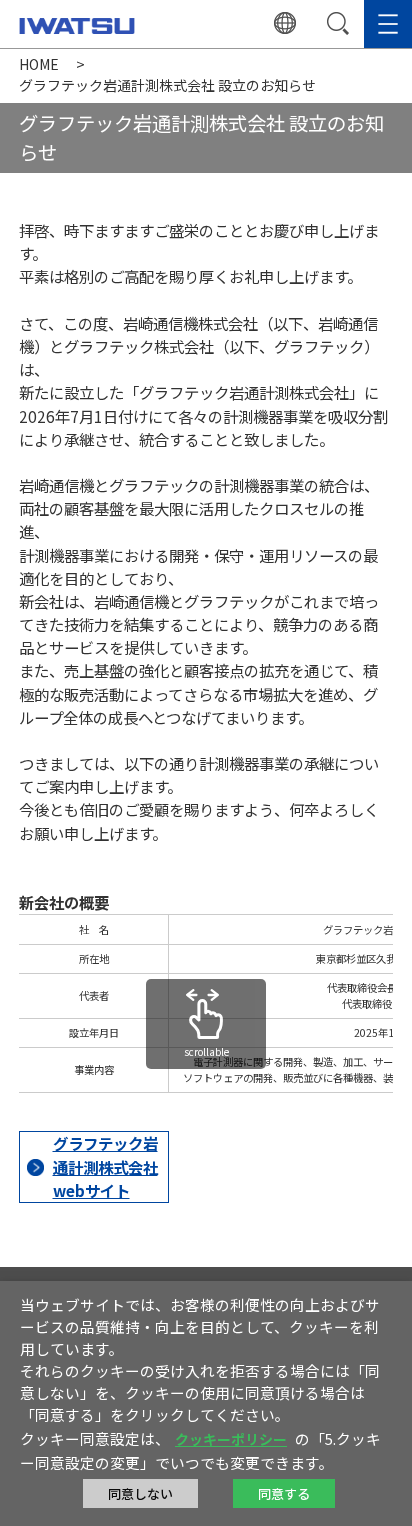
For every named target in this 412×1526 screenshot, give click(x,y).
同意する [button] (284, 1493)
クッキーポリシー (231, 1439)
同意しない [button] (140, 1493)
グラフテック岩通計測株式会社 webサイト (105, 1166)
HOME (39, 64)
